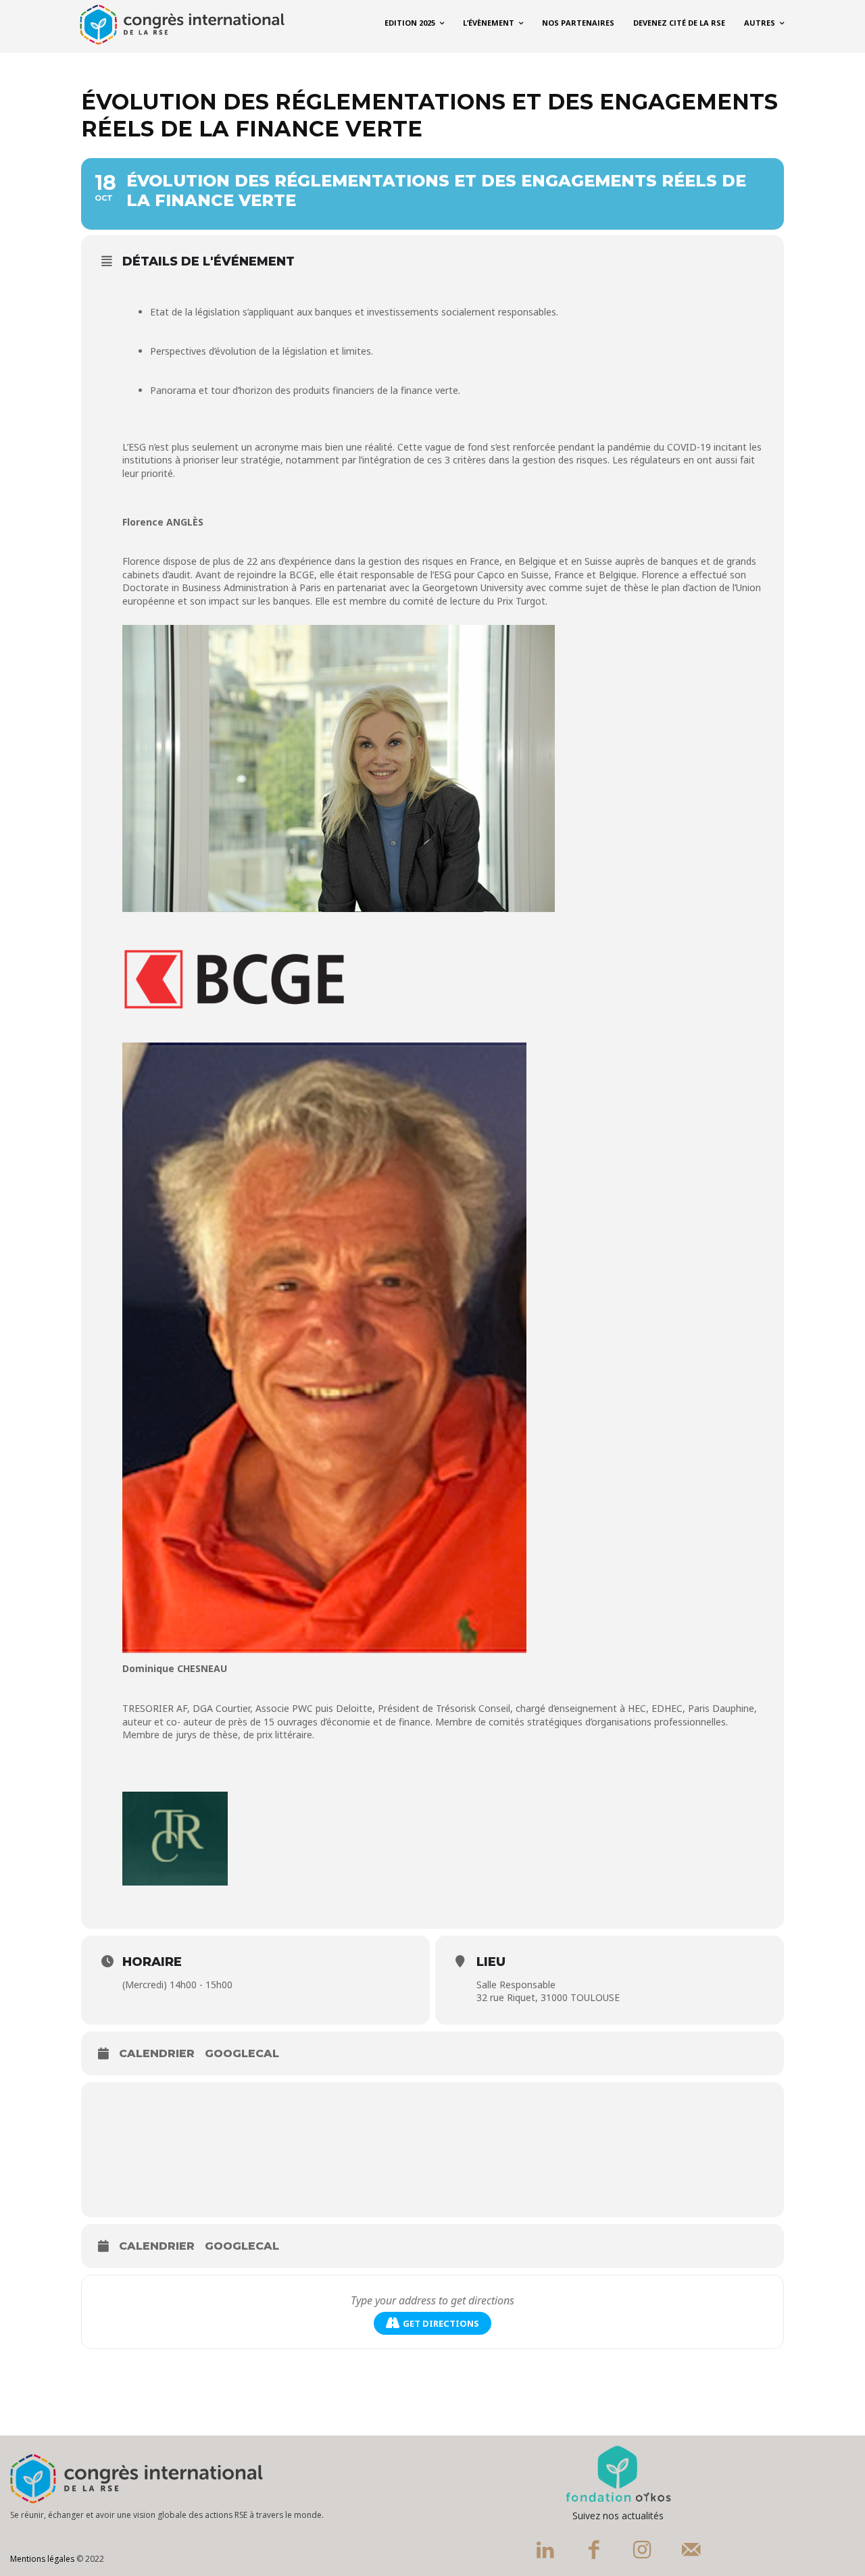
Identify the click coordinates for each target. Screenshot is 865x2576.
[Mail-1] (691, 2552)
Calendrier (157, 2053)
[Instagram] (643, 2552)
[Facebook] (594, 2552)
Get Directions (441, 2323)
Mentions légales (42, 2559)
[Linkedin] (545, 2552)
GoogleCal (242, 2053)
